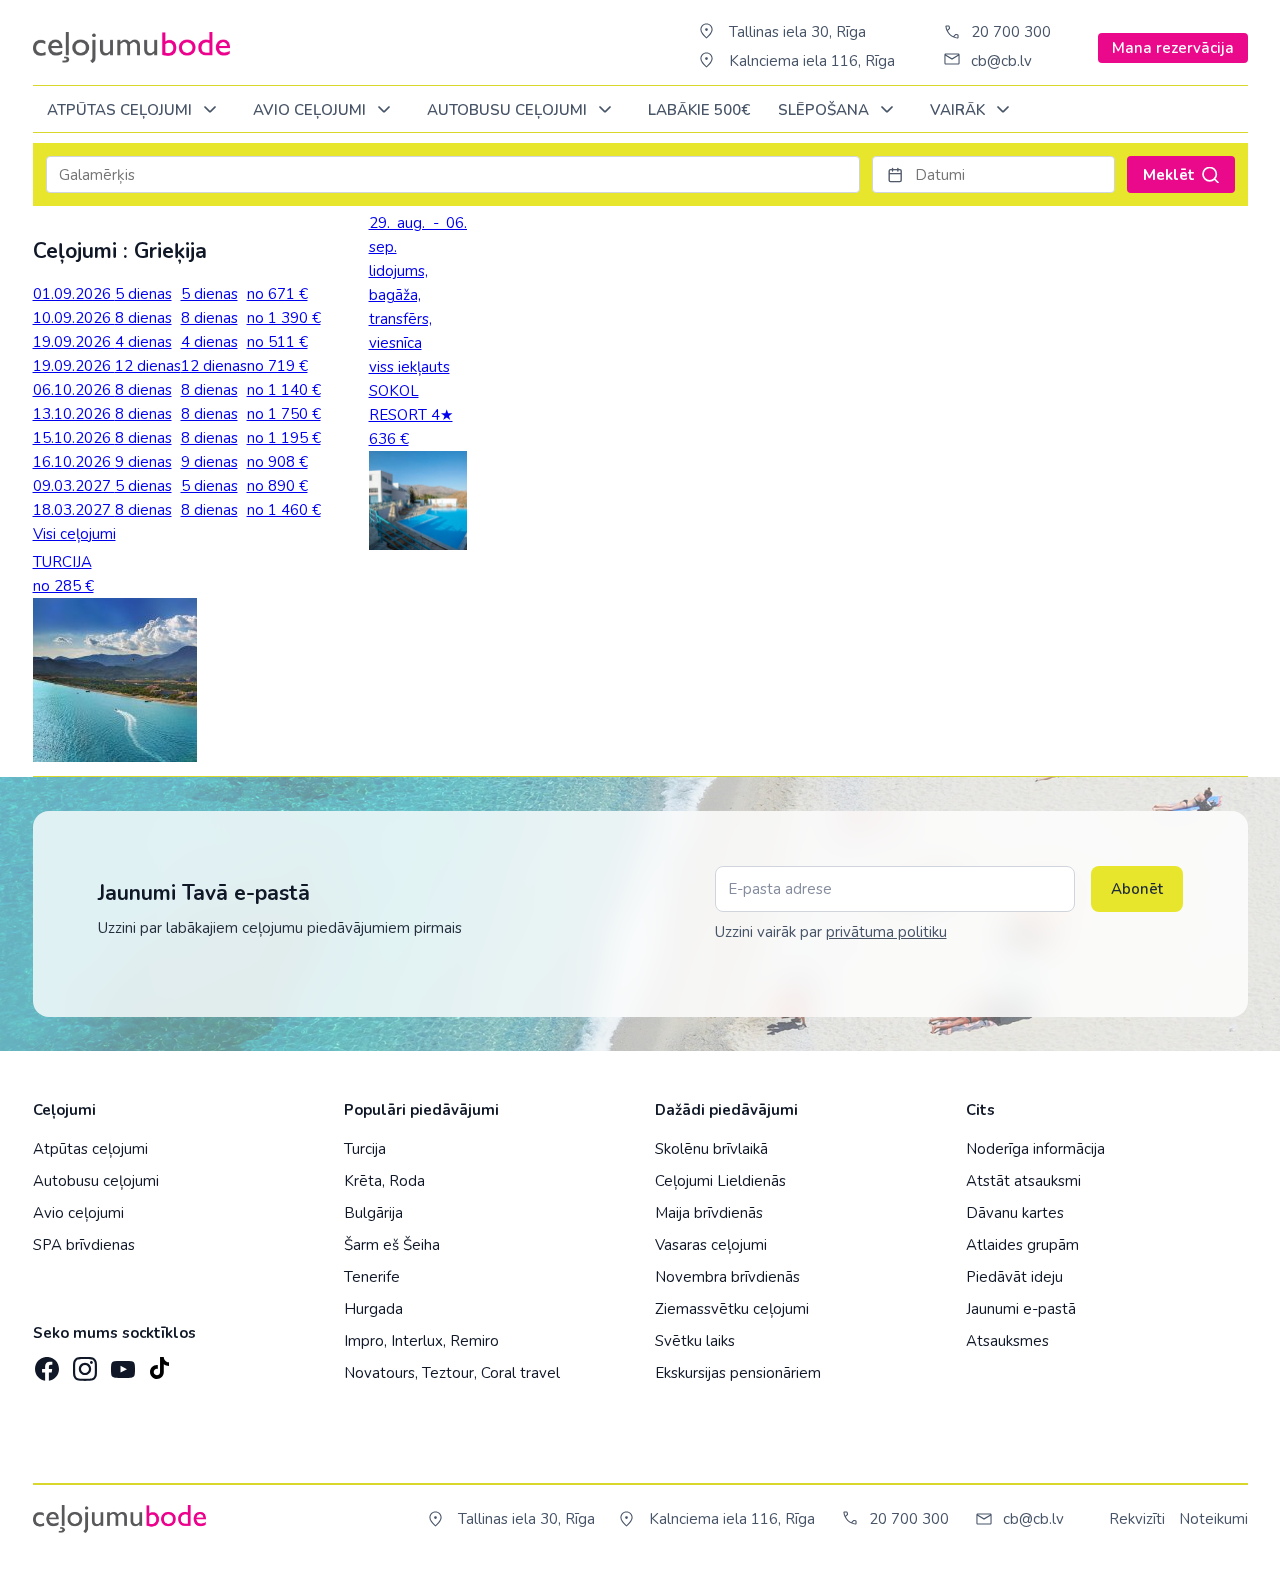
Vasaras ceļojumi (711, 1245)
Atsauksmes (1007, 1341)
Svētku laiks (695, 1341)
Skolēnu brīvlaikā (711, 1149)
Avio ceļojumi (78, 1213)
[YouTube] (121, 1363)
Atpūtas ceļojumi (121, 110)
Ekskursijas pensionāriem (738, 1373)
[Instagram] (83, 1363)
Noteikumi (1213, 1519)
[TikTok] (159, 1363)
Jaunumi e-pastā (1021, 1309)
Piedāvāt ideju (1014, 1277)
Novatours (379, 1373)
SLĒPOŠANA (825, 110)
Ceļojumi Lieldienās (720, 1181)
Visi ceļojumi (74, 534)
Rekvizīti (1137, 1519)
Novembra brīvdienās (727, 1277)
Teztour (448, 1373)
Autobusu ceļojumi (96, 1181)
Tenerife (372, 1277)
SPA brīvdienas (84, 1245)
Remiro (474, 1341)
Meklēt (1169, 175)
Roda (407, 1181)
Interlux (417, 1341)
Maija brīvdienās (709, 1213)
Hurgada (373, 1309)
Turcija (365, 1149)
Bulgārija (373, 1213)
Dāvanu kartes (1015, 1213)
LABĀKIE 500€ (699, 110)
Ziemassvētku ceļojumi (732, 1309)
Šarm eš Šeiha (392, 1245)
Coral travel (520, 1373)
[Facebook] (45, 1363)
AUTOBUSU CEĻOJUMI (509, 110)
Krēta (363, 1181)
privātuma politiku (886, 932)
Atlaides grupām (1022, 1245)
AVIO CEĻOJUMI (311, 110)
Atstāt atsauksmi (1023, 1181)
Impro (364, 1341)
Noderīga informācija (1035, 1149)
